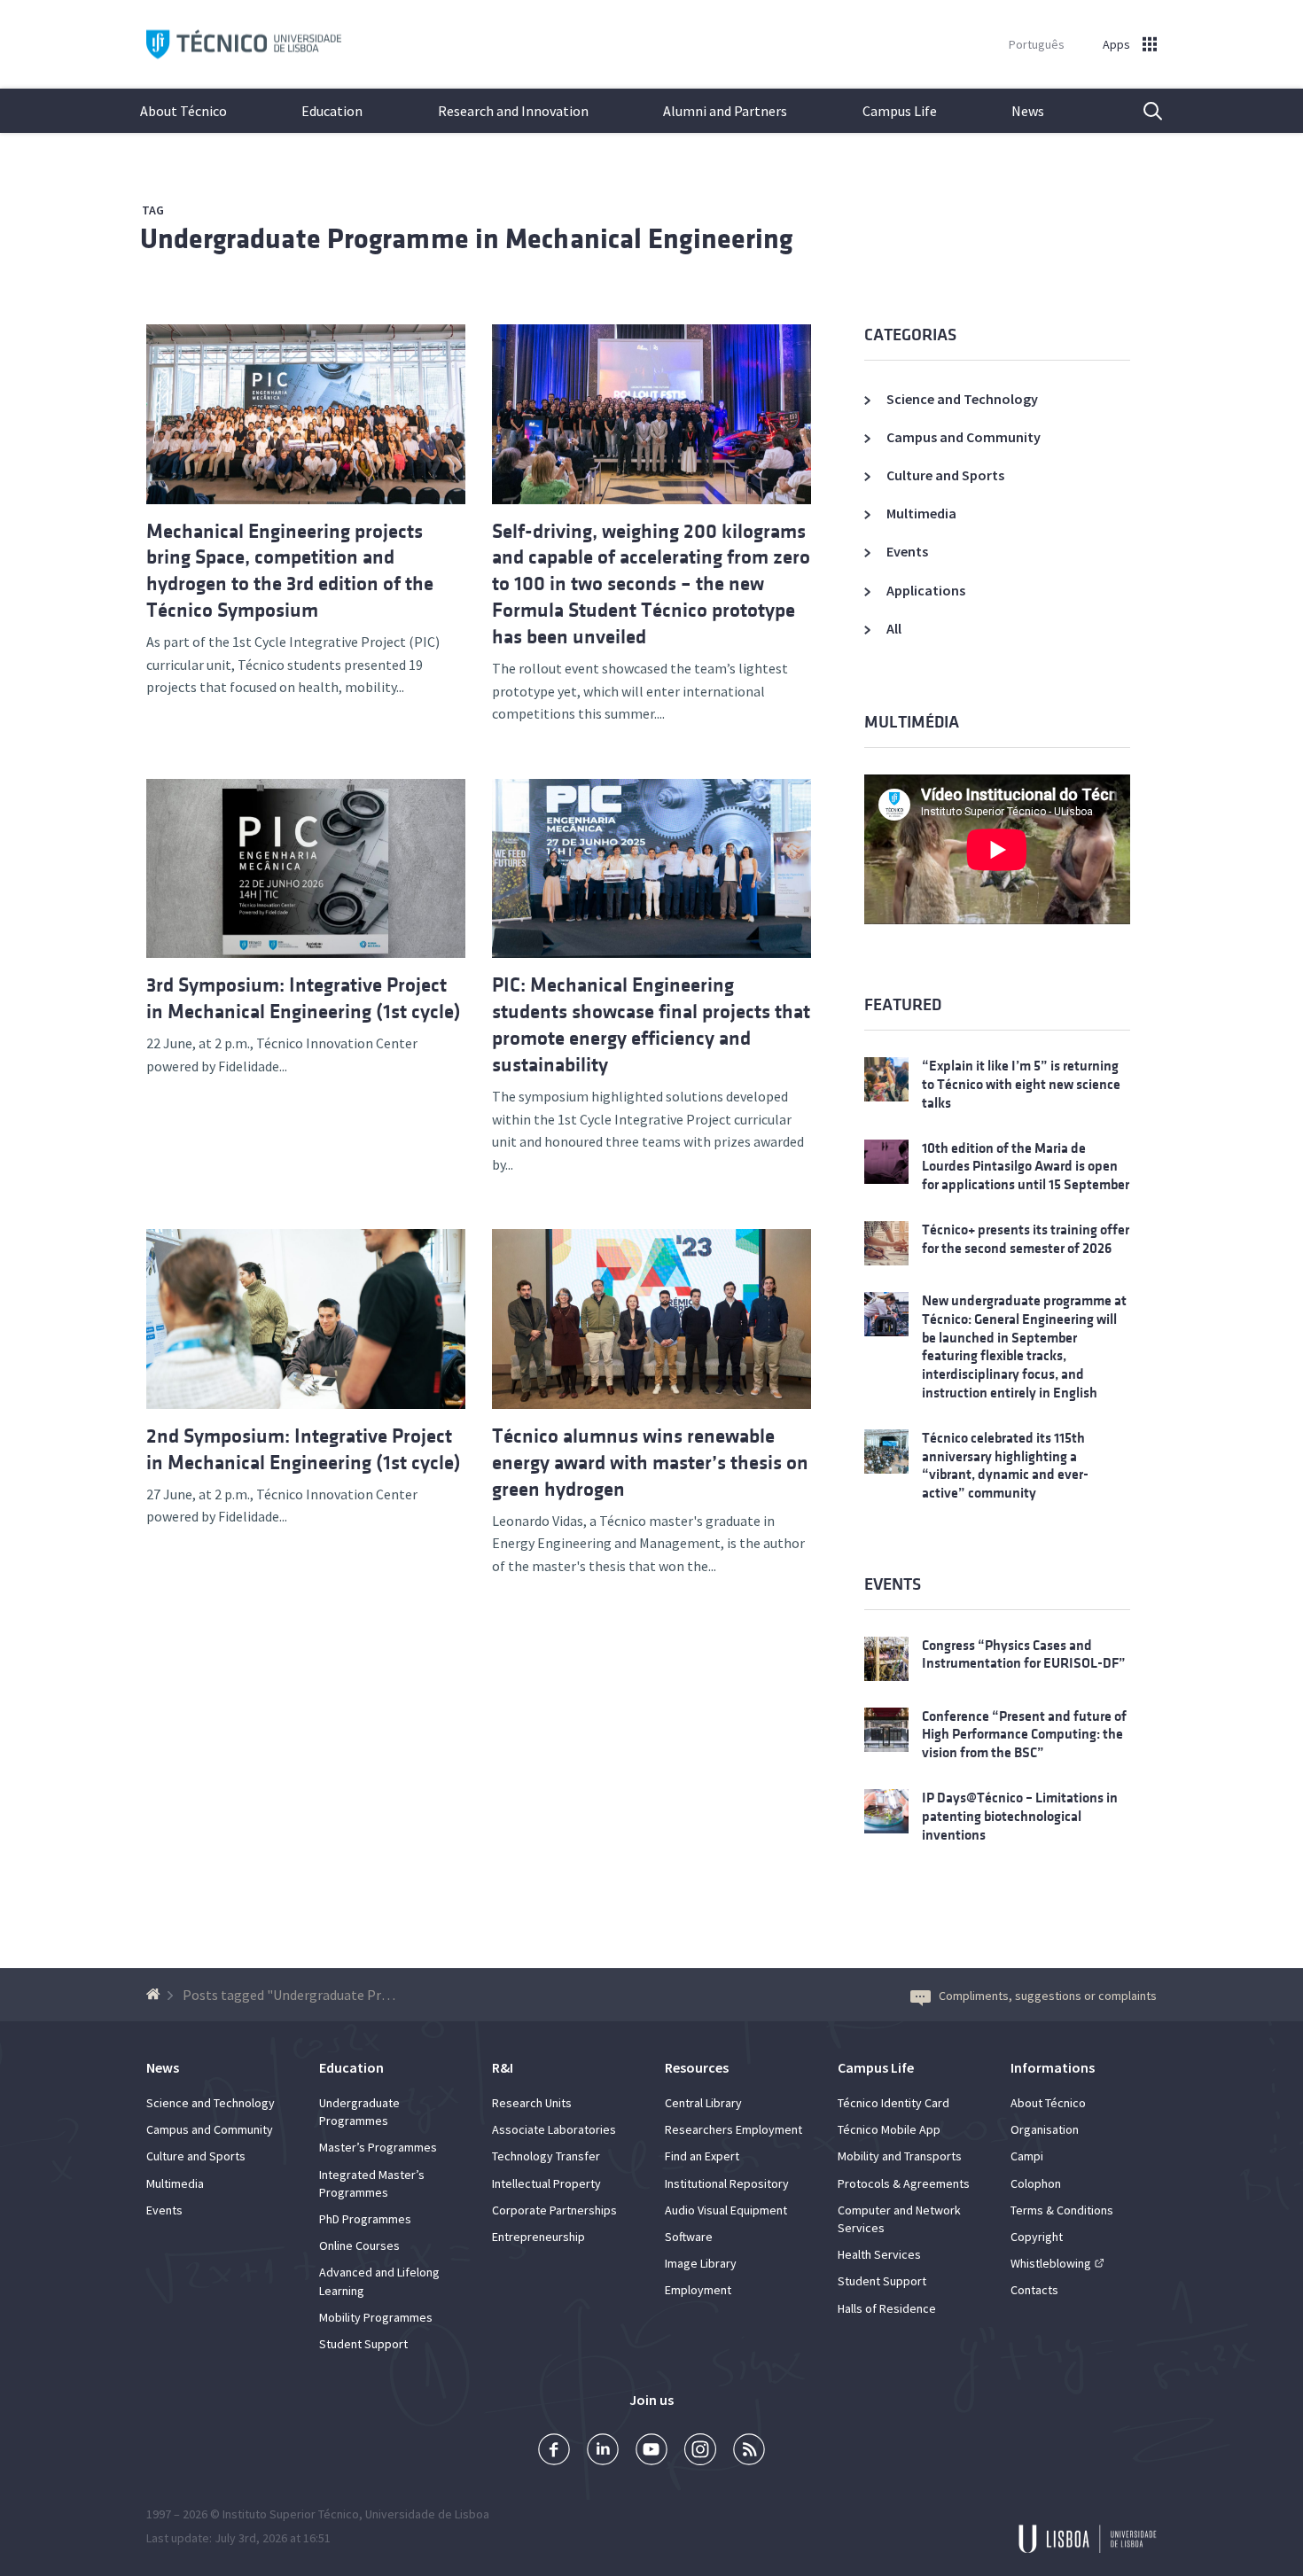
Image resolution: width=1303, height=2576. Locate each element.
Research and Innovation (513, 111)
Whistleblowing (1051, 2263)
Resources (697, 2067)
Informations (1053, 2067)
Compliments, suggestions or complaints (1048, 1996)
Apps (1116, 44)
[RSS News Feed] (749, 2451)
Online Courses (359, 2245)
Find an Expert (702, 2156)
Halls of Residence (887, 2308)
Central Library (703, 2103)
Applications (926, 590)
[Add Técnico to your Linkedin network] (603, 2451)
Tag (153, 210)
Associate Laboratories (554, 2129)
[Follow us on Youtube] (651, 2451)
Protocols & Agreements (904, 2183)
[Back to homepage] (156, 1995)
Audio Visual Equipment (726, 2210)
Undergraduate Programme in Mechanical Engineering (467, 239)
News (1028, 111)
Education (332, 111)
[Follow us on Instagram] (700, 2451)
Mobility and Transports (900, 2156)
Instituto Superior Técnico (291, 2514)
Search (1142, 111)
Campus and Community (964, 437)
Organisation (1045, 2129)
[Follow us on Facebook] (554, 2451)
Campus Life (900, 111)
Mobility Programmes (376, 2317)
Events (907, 551)
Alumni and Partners (725, 111)
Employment (698, 2290)
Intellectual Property (546, 2183)
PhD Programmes (365, 2219)
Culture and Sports (945, 475)
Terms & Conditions (1062, 2210)
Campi (1027, 2156)
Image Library (701, 2263)
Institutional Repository (727, 2183)
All (894, 628)
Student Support (363, 2344)
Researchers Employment (733, 2129)
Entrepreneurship (538, 2237)
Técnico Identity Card (893, 2103)
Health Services (879, 2254)
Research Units (532, 2103)
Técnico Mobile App (889, 2129)
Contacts (1034, 2290)
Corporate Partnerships (554, 2210)
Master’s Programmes (378, 2147)
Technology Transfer (546, 2156)
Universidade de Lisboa (427, 2514)
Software (689, 2237)
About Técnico (183, 111)
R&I (503, 2067)
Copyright (1037, 2237)
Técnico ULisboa (244, 45)
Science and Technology (962, 399)
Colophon (1036, 2183)
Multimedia (921, 513)
